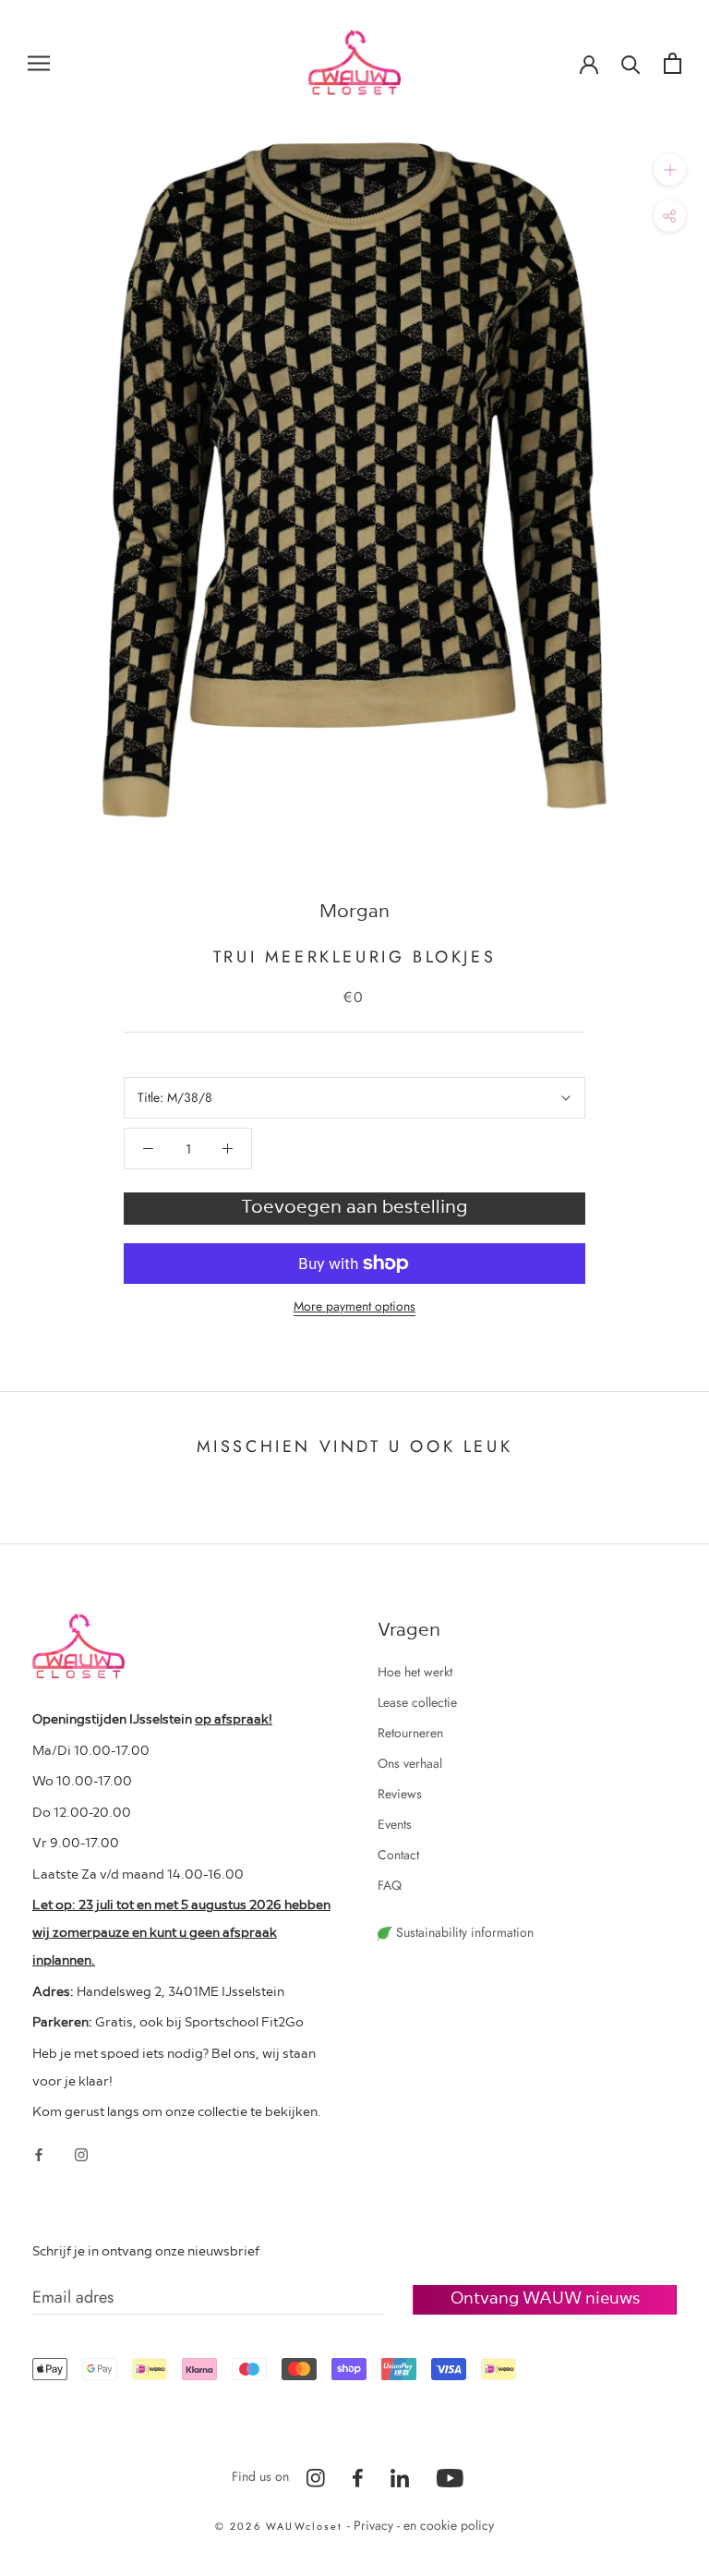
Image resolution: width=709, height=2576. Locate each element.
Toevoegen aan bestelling (354, 1205)
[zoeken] (631, 63)
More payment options (354, 1306)
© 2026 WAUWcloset (282, 2526)
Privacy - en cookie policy (424, 2525)
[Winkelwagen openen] (673, 63)
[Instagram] (81, 2153)
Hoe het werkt (415, 1672)
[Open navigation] (39, 62)
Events (395, 1824)
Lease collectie (417, 1702)
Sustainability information (463, 1932)
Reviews (400, 1794)
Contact (398, 1855)
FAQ (390, 1885)
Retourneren (410, 1733)
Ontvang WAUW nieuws (545, 2297)
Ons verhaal (410, 1763)
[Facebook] (39, 2153)
